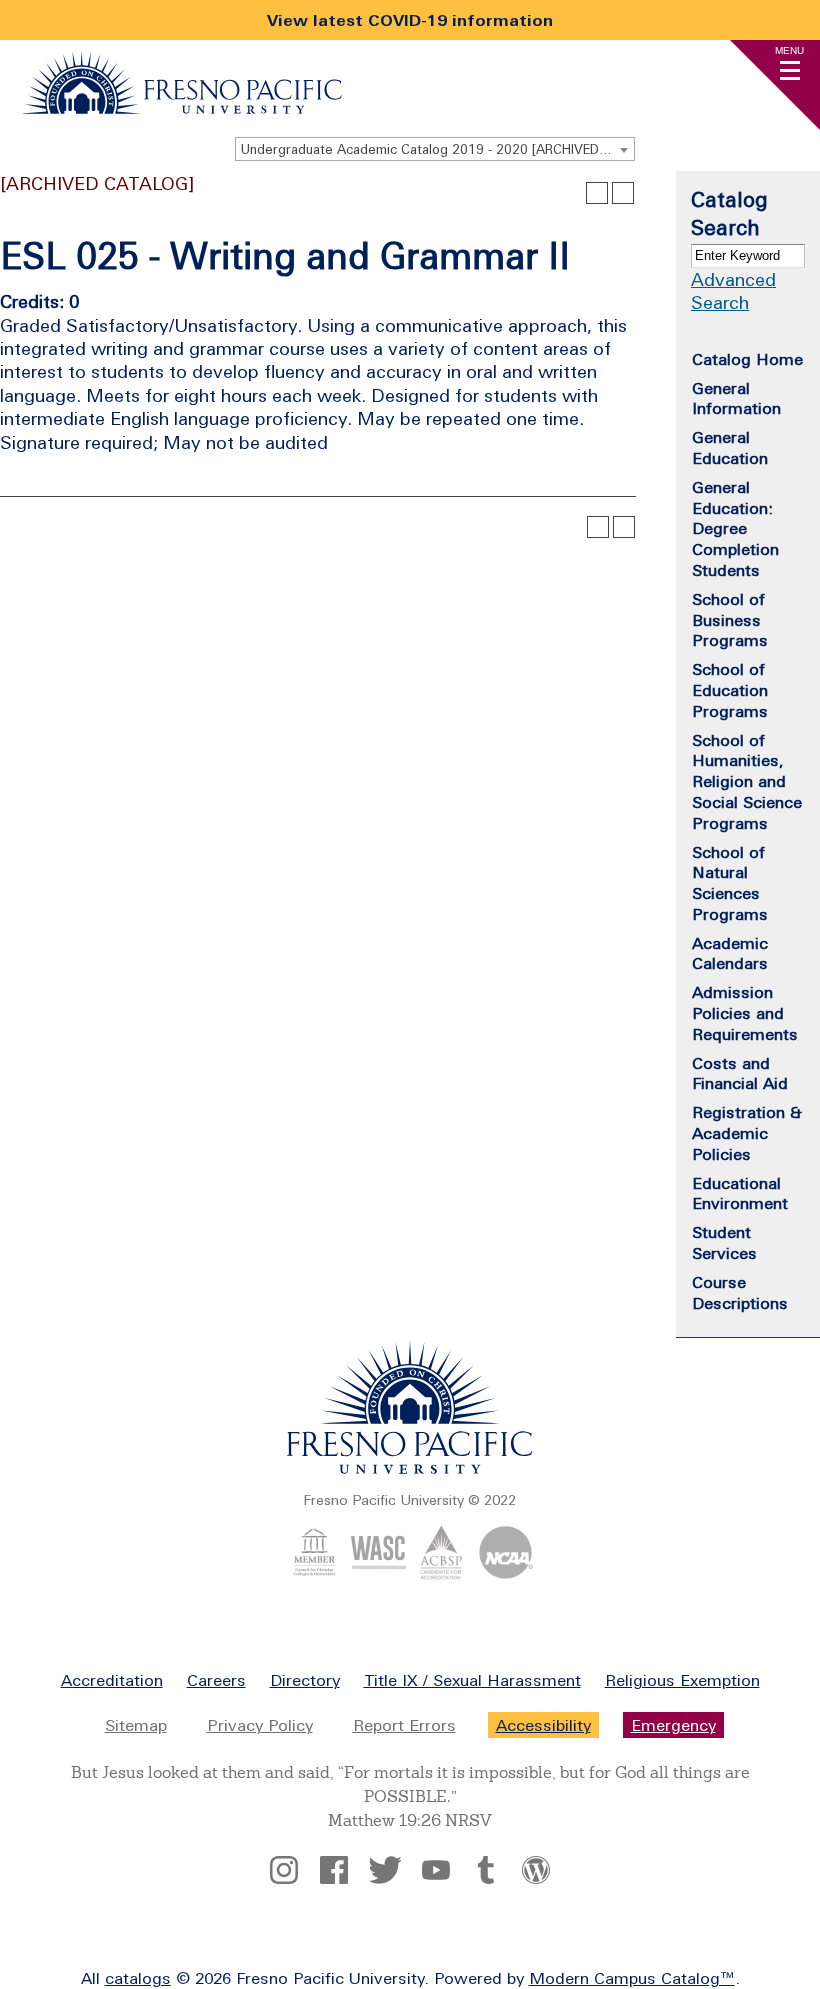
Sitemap (136, 1725)
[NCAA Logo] (505, 1574)
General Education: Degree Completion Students (735, 528)
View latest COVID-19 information (410, 20)
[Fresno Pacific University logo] (410, 1470)
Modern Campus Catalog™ (632, 1978)
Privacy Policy (260, 1725)
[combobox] (435, 149)
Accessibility (543, 1725)
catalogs (138, 1978)
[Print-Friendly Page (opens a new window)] (597, 193)
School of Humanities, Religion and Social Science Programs (747, 781)
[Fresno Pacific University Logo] (182, 108)
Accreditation (112, 1680)
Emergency (673, 1725)
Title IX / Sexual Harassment (472, 1680)
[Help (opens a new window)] (623, 193)
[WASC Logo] (378, 1574)
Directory (305, 1680)
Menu (789, 50)
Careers (216, 1680)
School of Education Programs (730, 690)
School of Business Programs (730, 620)
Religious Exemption (682, 1680)
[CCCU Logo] (314, 1574)
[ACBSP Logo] (441, 1574)
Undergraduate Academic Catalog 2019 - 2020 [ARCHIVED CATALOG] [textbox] (437, 149)
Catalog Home (747, 359)
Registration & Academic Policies (747, 1133)
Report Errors (404, 1725)
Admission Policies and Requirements (745, 1013)
